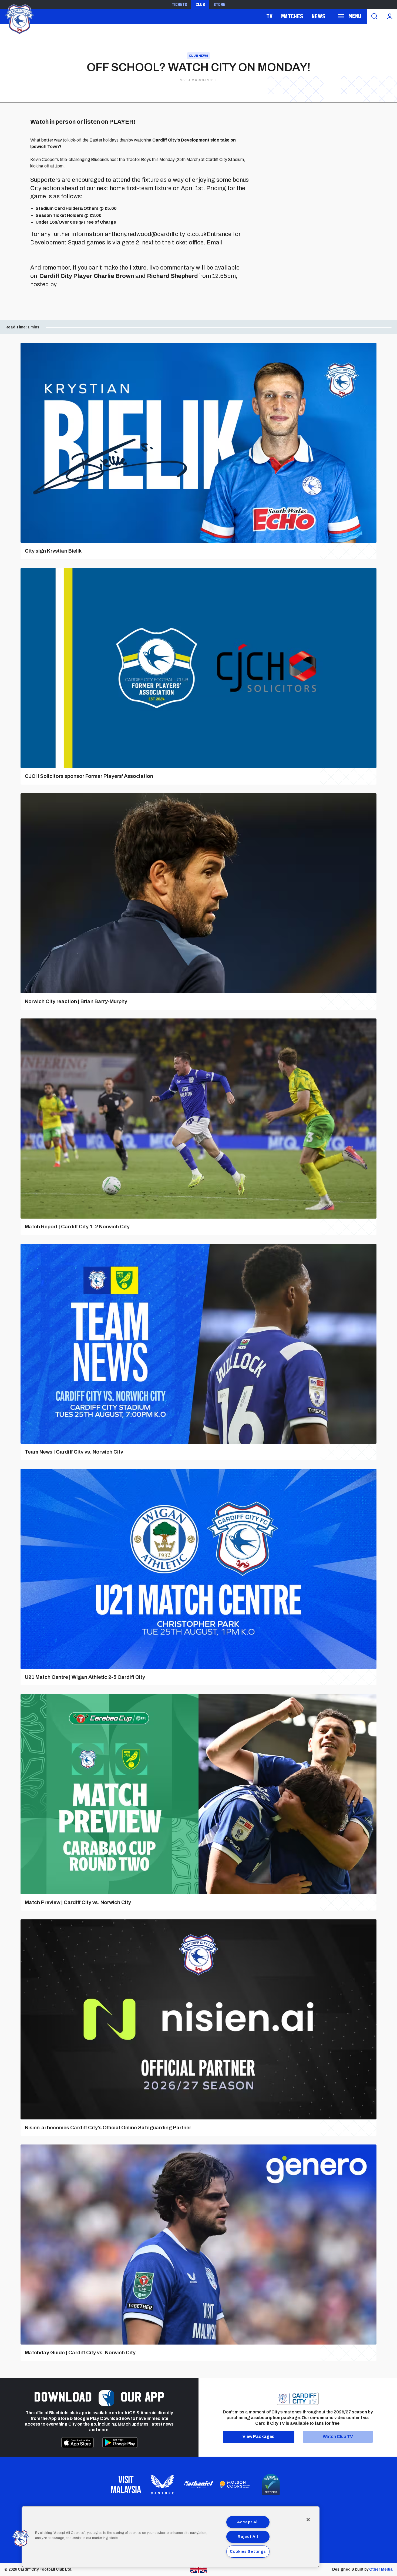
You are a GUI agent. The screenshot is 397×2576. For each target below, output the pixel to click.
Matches (292, 16)
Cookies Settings (248, 2551)
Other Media (381, 2569)
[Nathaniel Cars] (198, 2485)
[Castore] (162, 2484)
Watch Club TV (338, 2437)
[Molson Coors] (235, 2484)
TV (269, 16)
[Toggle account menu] (390, 16)
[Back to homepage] (19, 19)
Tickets (179, 4)
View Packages (258, 2437)
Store (219, 4)
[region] (171, 2537)
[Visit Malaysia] (126, 2484)
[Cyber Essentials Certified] (271, 2484)
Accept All (248, 2522)
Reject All (248, 2537)
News (318, 16)
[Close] (308, 2520)
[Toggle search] (374, 16)
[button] (21, 2539)
